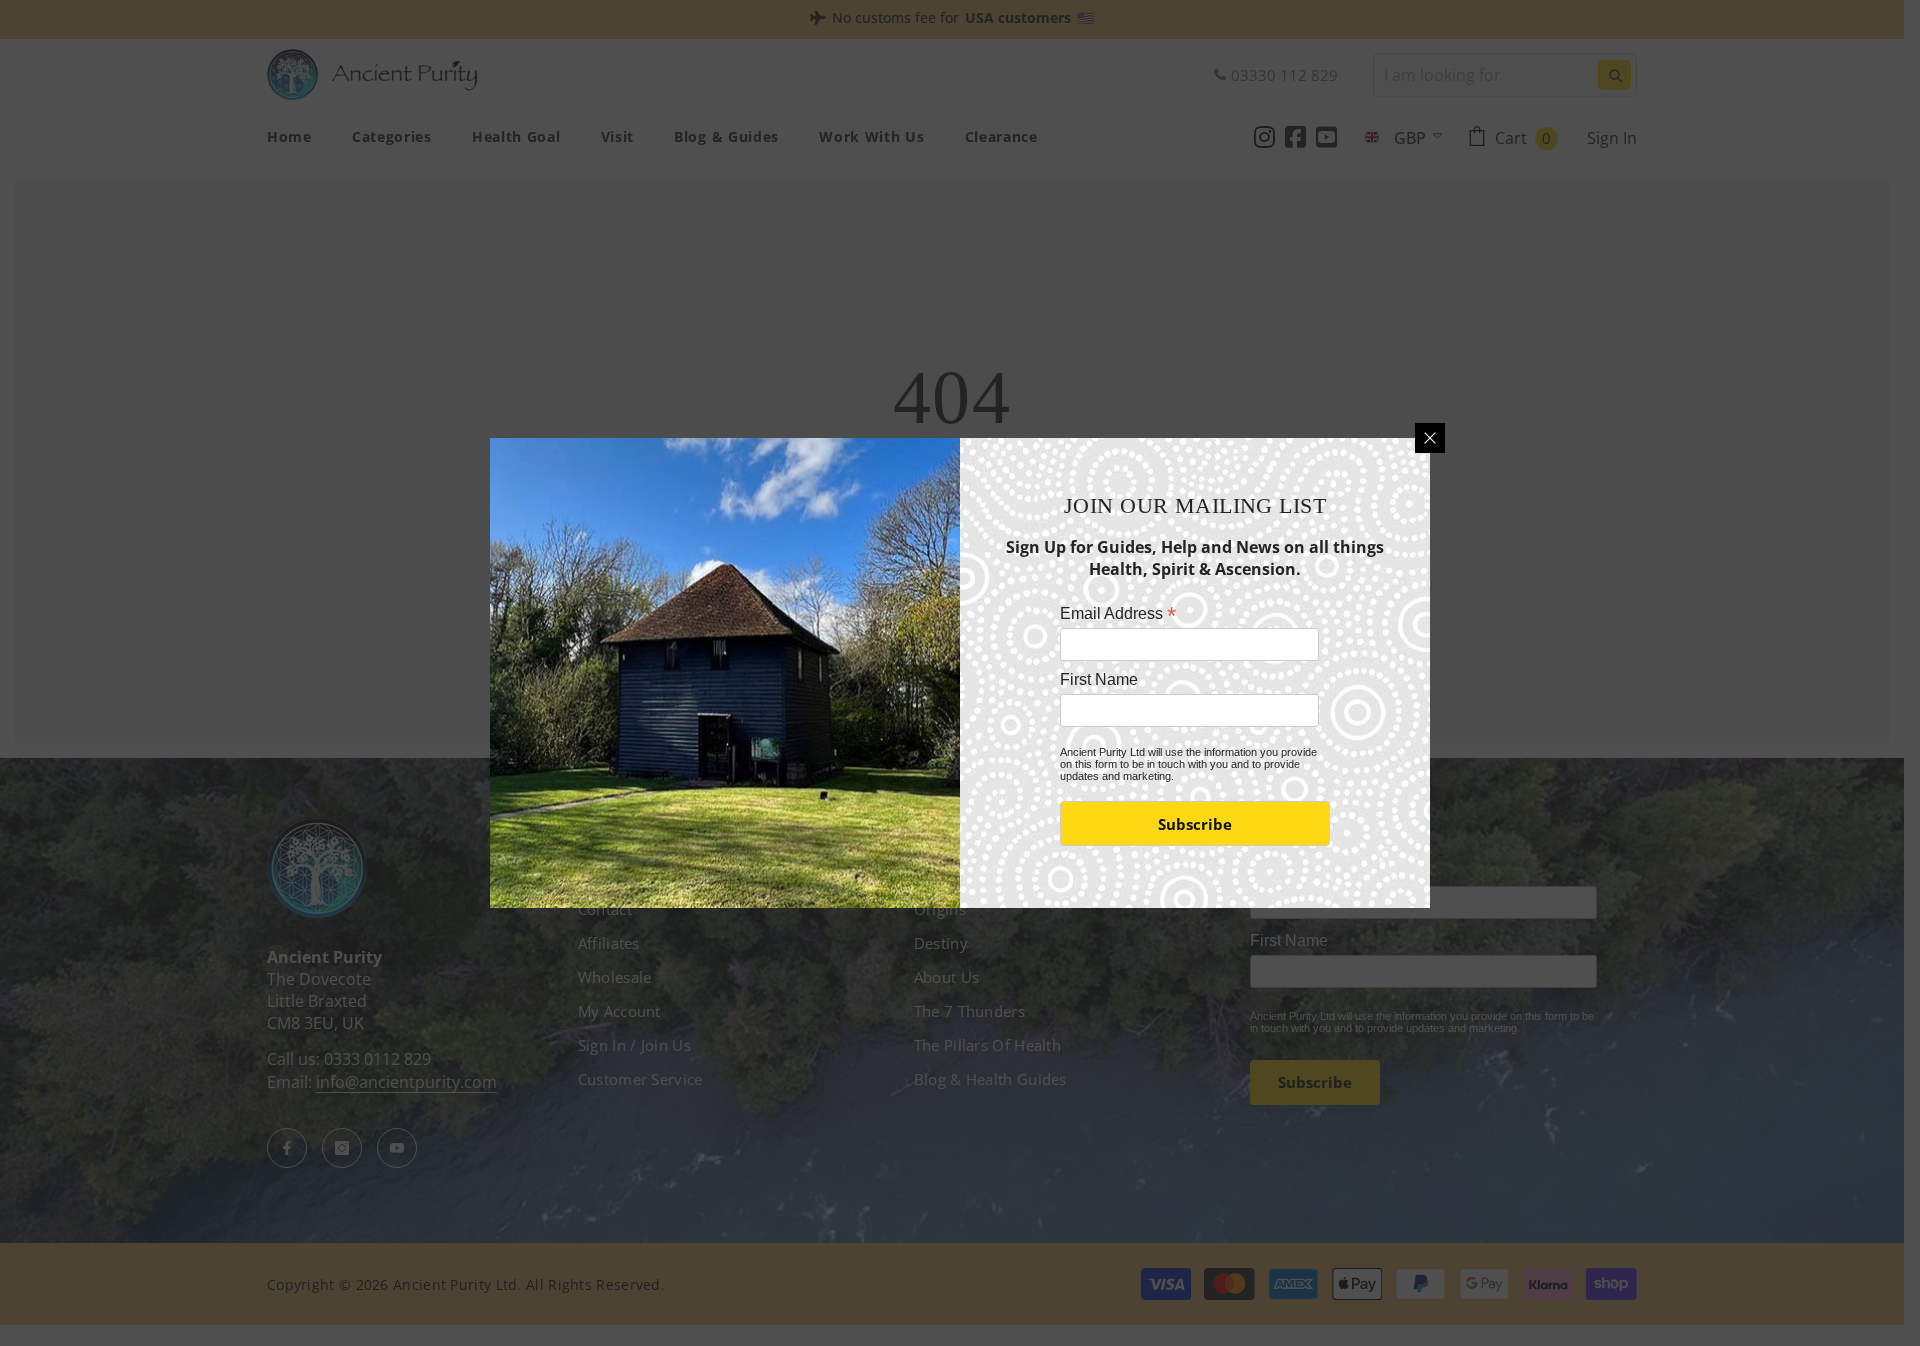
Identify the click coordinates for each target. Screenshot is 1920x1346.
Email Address (1118, 613)
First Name (1099, 679)
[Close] (1430, 438)
